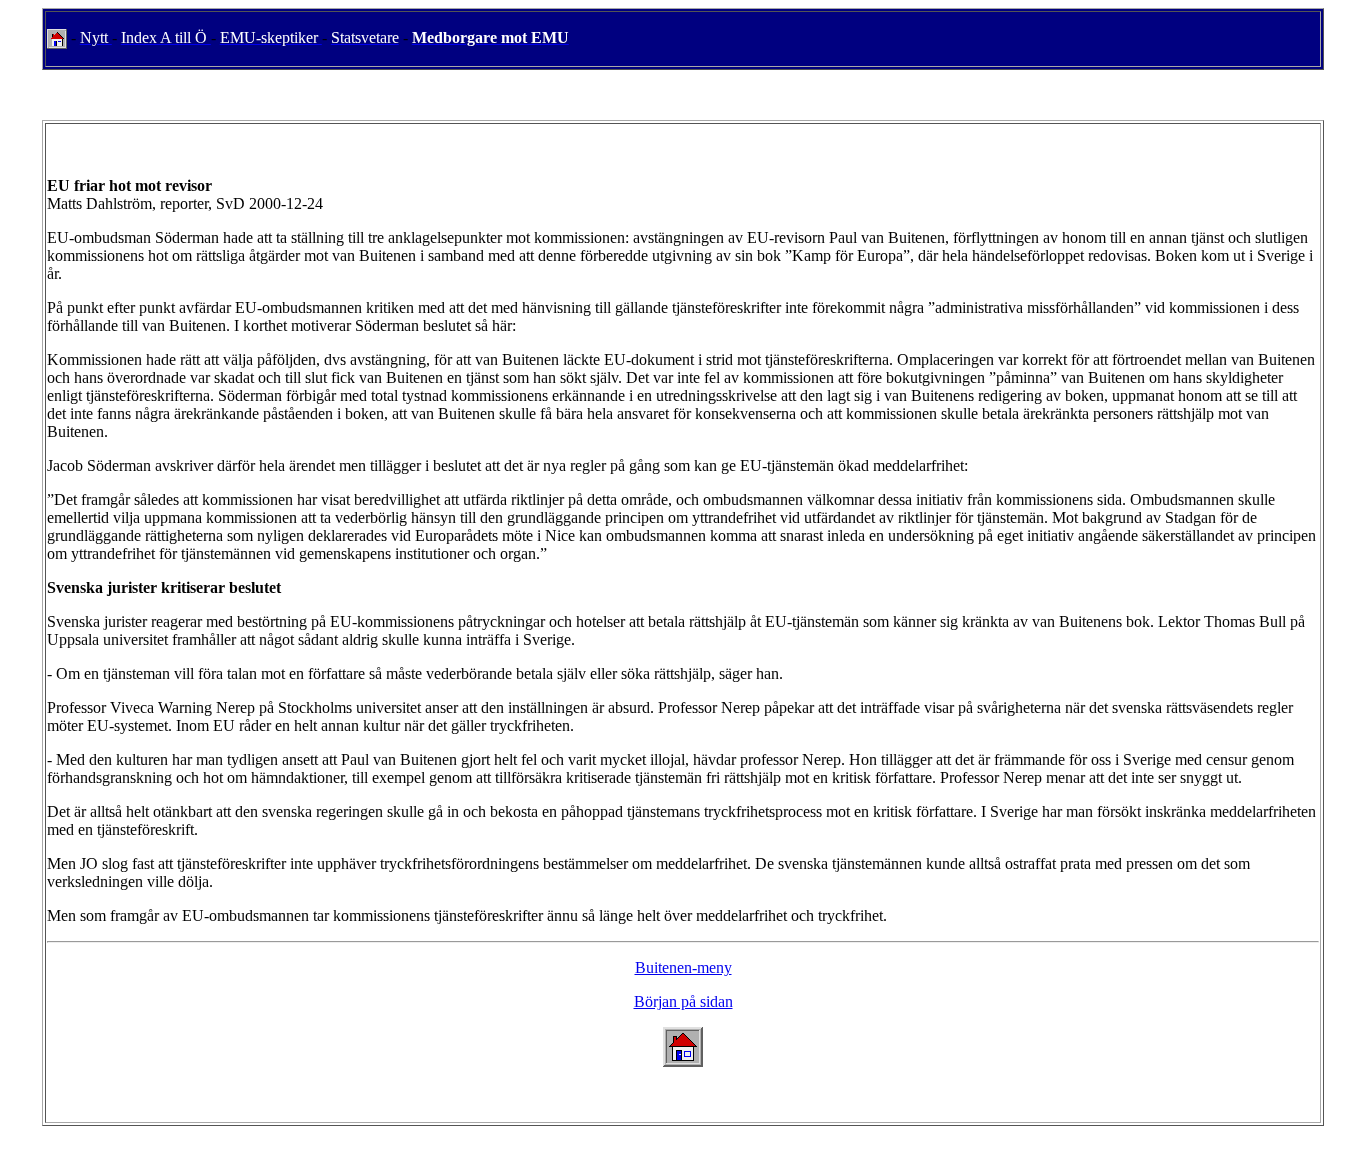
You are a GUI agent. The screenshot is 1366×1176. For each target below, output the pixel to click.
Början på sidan (683, 1001)
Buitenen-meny (683, 967)
